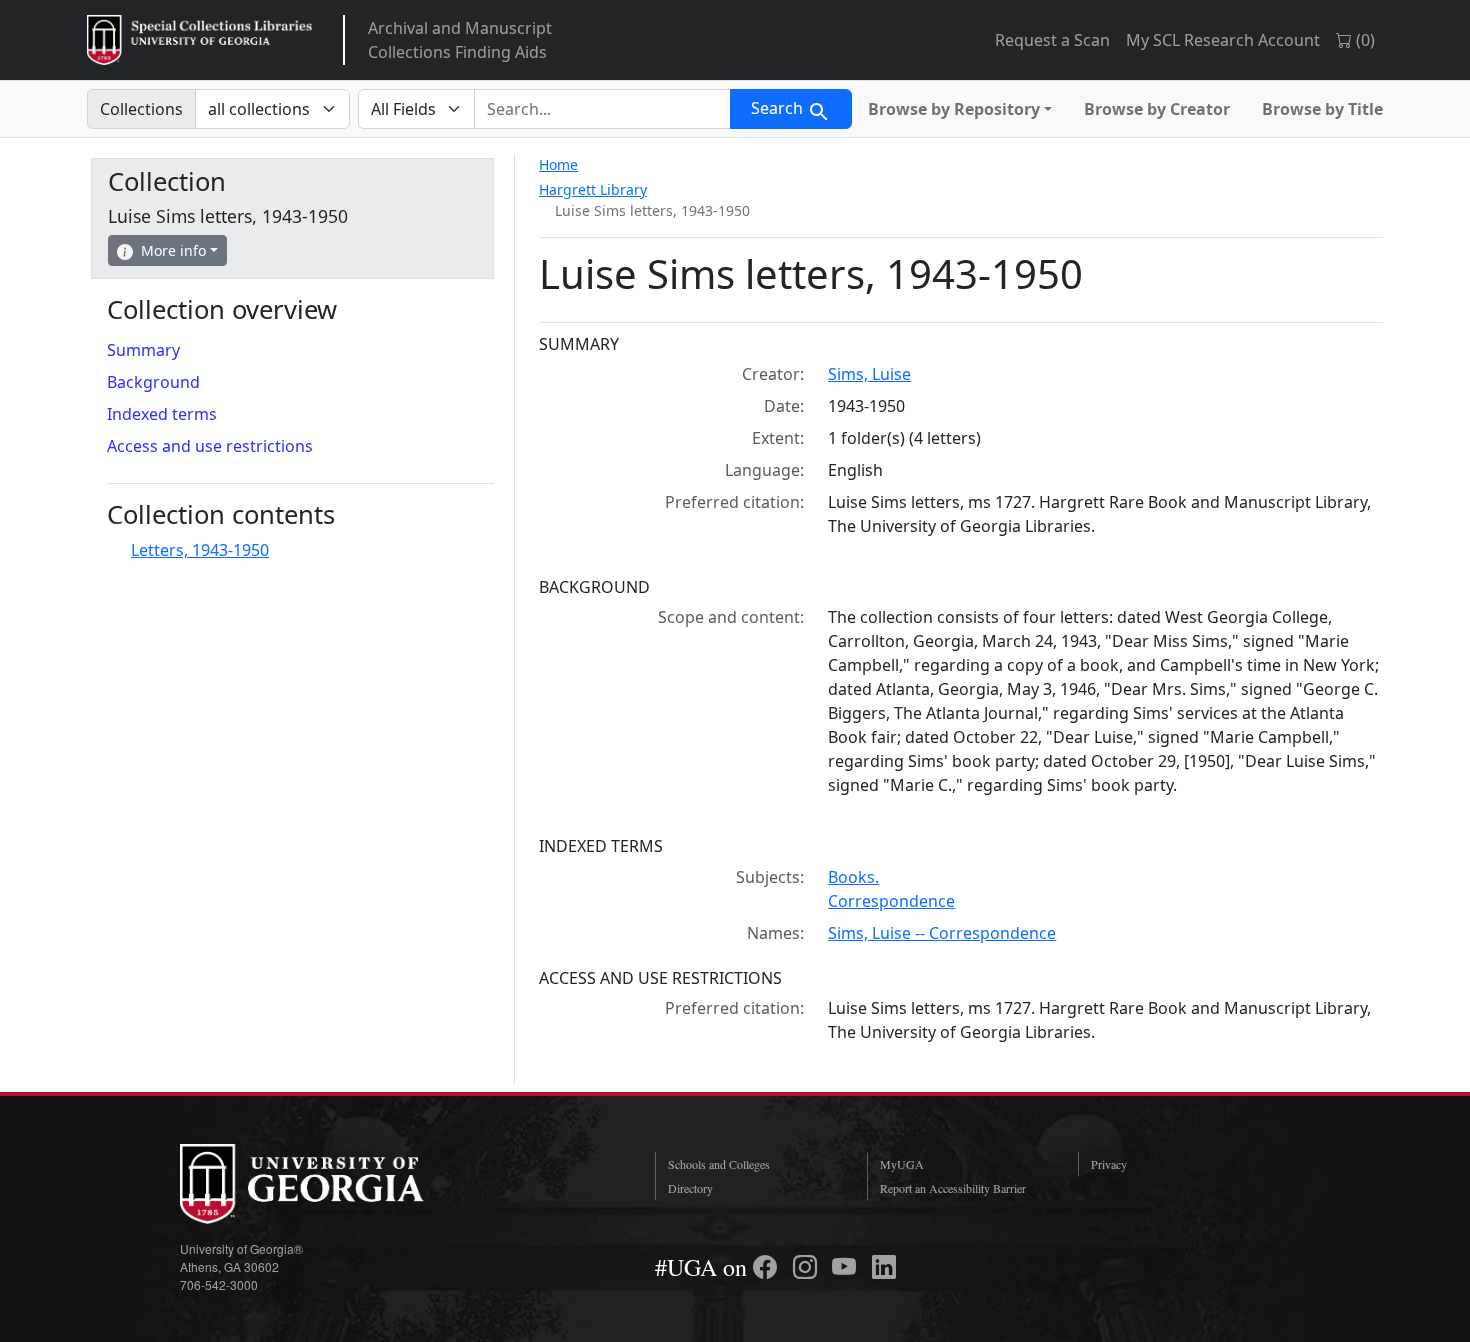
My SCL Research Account (1223, 40)
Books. (853, 877)
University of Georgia (330, 1184)
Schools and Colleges (719, 1164)
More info (173, 250)
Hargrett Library (593, 189)
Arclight (199, 40)
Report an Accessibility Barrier (953, 1188)
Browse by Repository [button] (954, 109)
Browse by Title (1322, 109)
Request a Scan (1052, 40)
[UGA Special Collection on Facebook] (768, 1267)
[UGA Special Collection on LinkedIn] (884, 1267)
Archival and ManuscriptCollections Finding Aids (460, 40)
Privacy (1109, 1164)
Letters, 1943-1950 (200, 550)
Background (153, 382)
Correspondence (891, 901)
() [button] (1363, 40)
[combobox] (602, 109)
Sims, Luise (869, 374)
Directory (690, 1188)
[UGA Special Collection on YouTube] (847, 1267)
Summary (143, 350)
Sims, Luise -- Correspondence (942, 933)
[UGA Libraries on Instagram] (808, 1267)
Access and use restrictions (210, 446)
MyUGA (902, 1164)
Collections (141, 109)
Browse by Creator (1157, 109)
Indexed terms (162, 414)
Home (558, 164)
